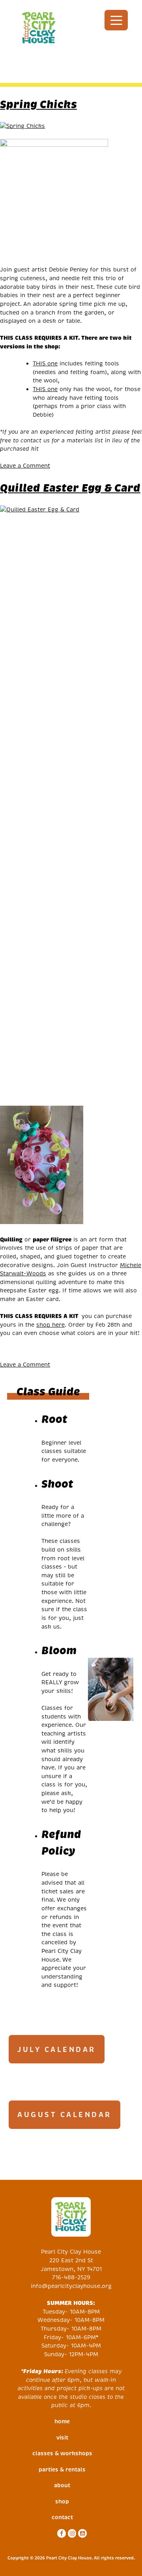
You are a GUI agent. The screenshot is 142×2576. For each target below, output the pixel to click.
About (62, 2485)
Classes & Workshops (62, 2453)
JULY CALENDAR (57, 2049)
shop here (50, 1325)
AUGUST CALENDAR (64, 2115)
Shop (62, 2501)
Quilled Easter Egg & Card (70, 488)
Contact (62, 2517)
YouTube (81, 2533)
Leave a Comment (25, 466)
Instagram (71, 2533)
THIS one (45, 363)
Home (62, 2421)
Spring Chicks (38, 104)
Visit (62, 2437)
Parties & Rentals (62, 2469)
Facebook (61, 2533)
